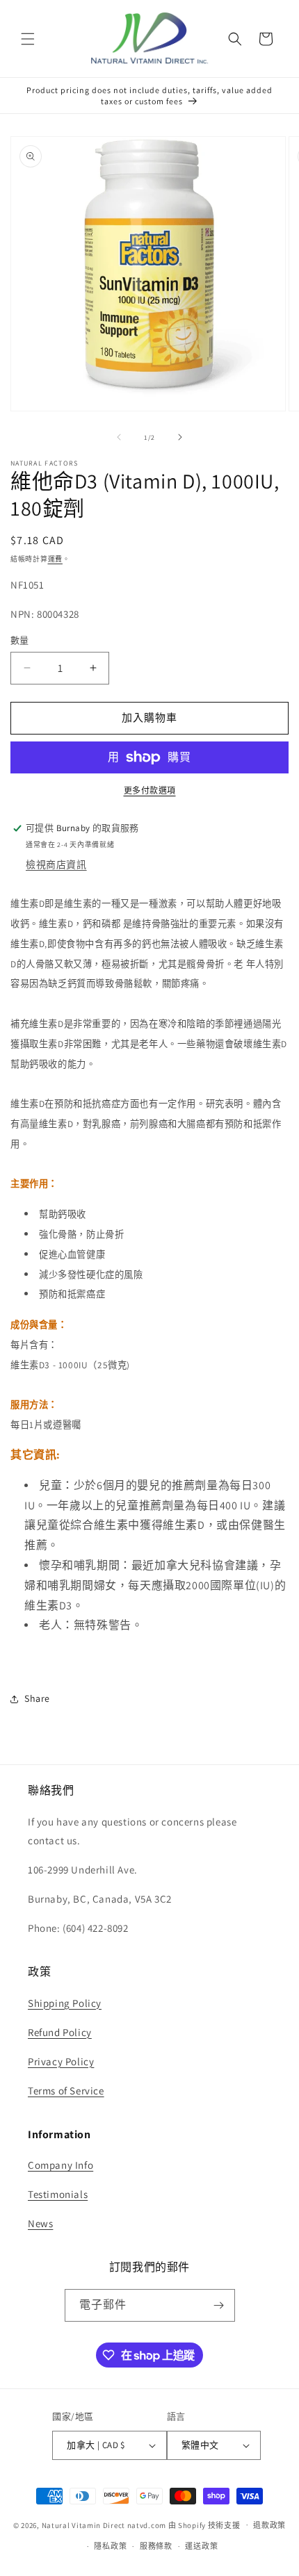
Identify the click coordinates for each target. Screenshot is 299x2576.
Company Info (60, 2165)
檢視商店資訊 (56, 864)
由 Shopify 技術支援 (204, 2525)
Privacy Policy (61, 2061)
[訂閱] (219, 2305)
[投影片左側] (119, 437)
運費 (55, 559)
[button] (28, 39)
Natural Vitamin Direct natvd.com (104, 2525)
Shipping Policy (65, 2003)
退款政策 (269, 2525)
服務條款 (156, 2546)
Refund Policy (60, 2032)
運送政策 (201, 2546)
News (40, 2223)
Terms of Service (66, 2091)
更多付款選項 (150, 790)
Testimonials (58, 2194)
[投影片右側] (180, 437)
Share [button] (37, 1698)
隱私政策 (110, 2546)
